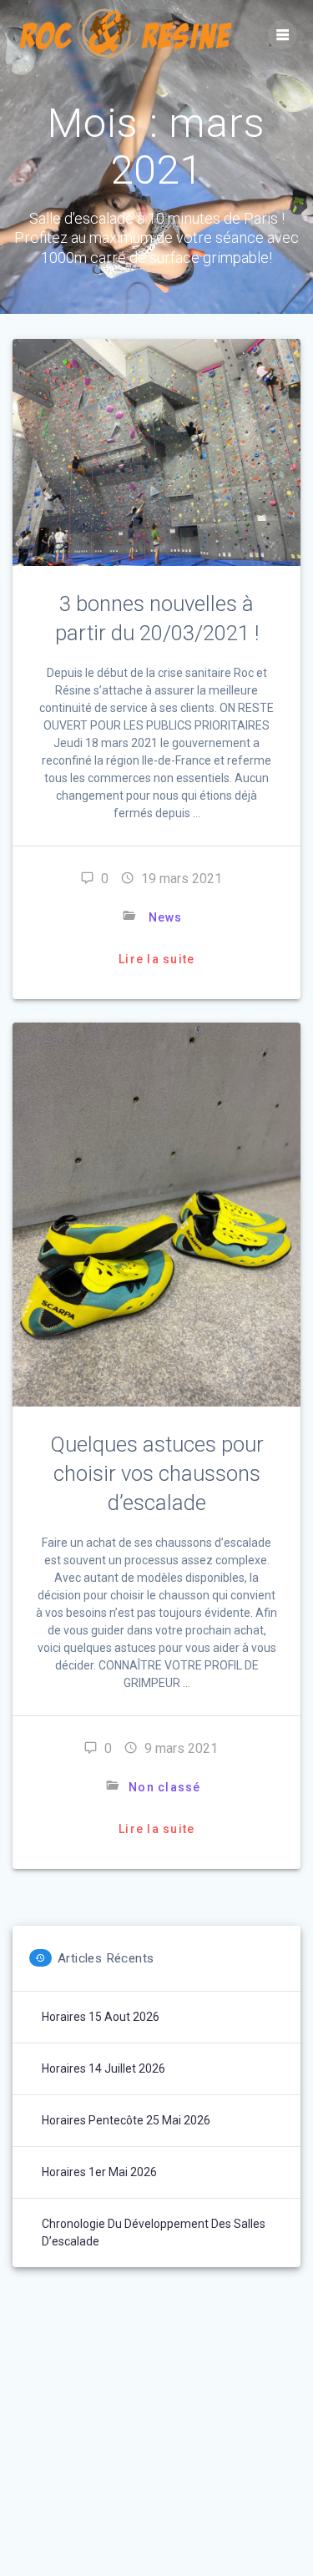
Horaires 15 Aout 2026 (101, 2017)
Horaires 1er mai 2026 (99, 2172)
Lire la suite (156, 959)
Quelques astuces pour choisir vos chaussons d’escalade (157, 1473)
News (165, 917)
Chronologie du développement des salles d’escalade (154, 2233)
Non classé (165, 1787)
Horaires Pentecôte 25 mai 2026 (126, 2120)
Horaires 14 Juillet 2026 (103, 2068)
